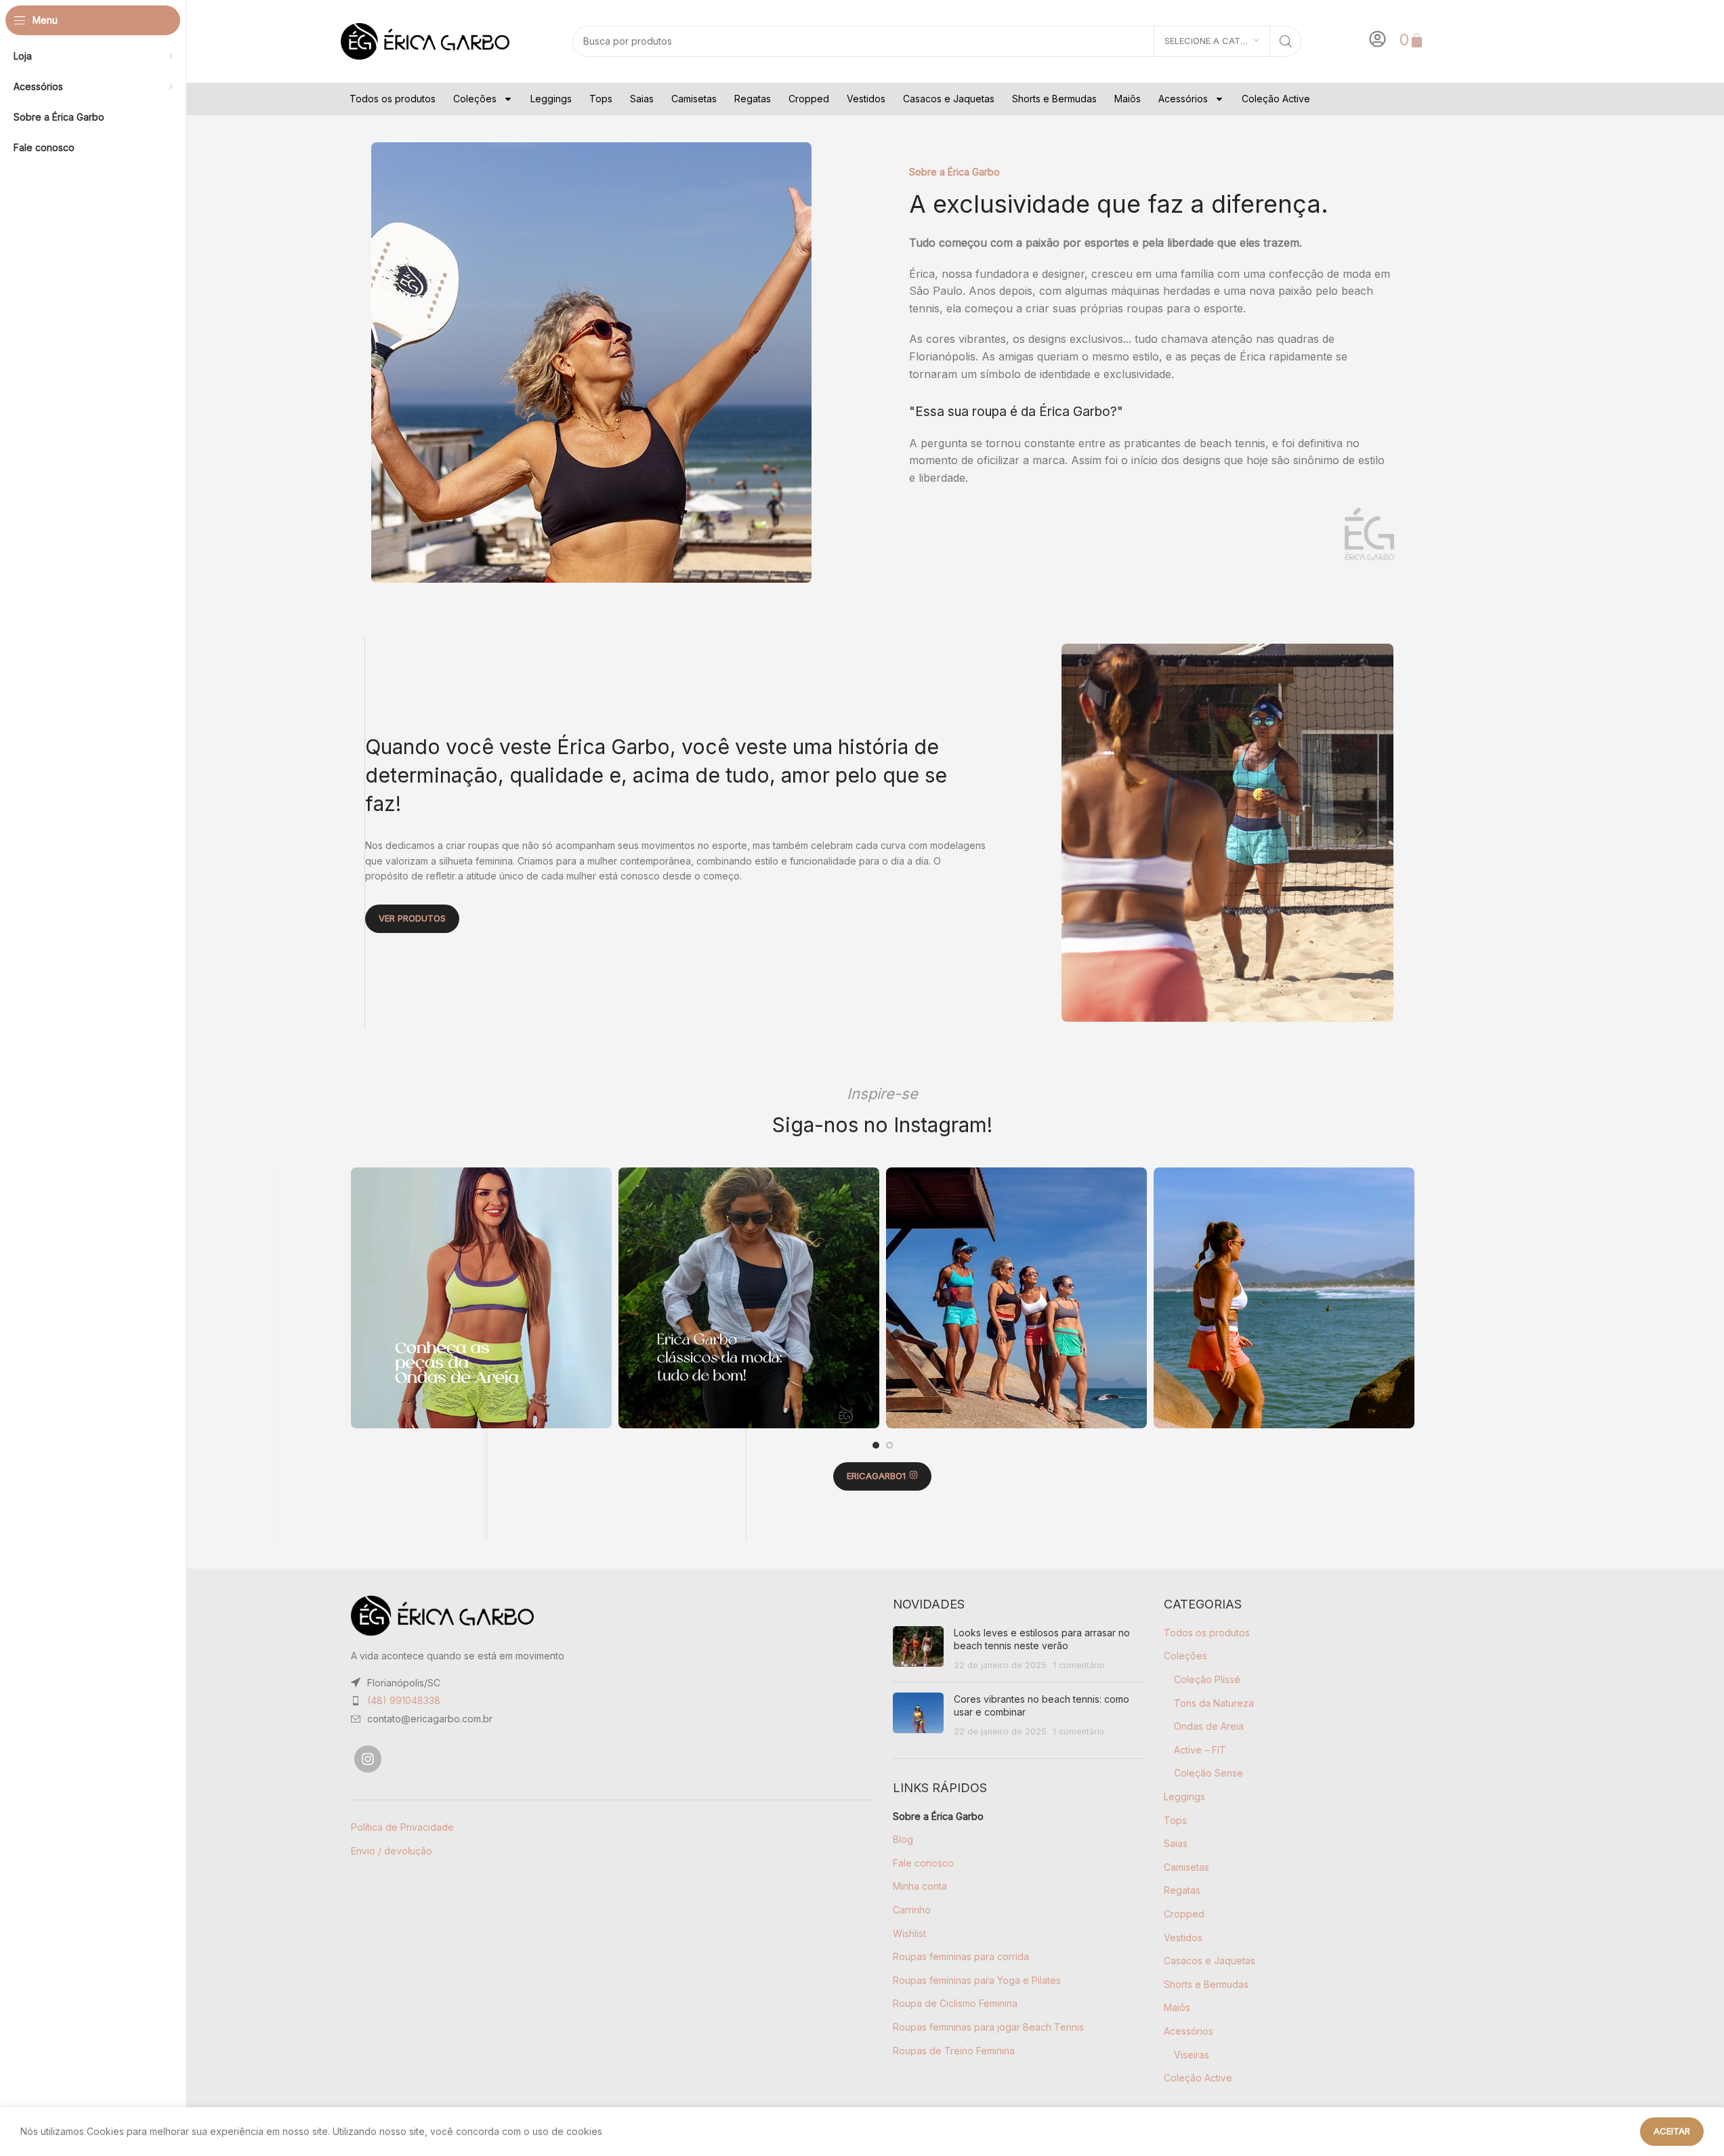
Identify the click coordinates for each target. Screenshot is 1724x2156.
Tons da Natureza (1214, 1703)
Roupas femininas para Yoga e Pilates (977, 1980)
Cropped (809, 99)
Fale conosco (923, 1863)
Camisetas (694, 99)
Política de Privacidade (402, 1827)
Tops (601, 99)
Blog (903, 1839)
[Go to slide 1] (876, 1445)
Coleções (475, 99)
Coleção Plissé (1207, 1679)
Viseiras (1192, 2055)
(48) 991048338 (404, 1700)
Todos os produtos (393, 99)
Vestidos (866, 99)
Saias (642, 99)
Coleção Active (1276, 99)
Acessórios (1183, 99)
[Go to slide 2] (889, 1445)
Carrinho (912, 1910)
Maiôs (1128, 99)
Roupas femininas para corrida (961, 1956)
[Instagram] (368, 1759)
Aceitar (1672, 2131)
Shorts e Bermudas (1054, 99)
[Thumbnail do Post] (918, 1649)
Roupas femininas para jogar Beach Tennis (988, 2027)
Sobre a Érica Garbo (938, 1816)
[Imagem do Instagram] (481, 1298)
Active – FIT (1200, 1750)
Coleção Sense (1208, 1773)
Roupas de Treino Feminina (954, 2051)
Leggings (551, 99)
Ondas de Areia (1209, 1726)
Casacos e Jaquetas (949, 99)
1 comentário (1079, 1665)
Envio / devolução (392, 1851)
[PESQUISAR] (1286, 41)
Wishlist (909, 1933)
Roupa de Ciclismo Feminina (955, 2003)
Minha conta (920, 1886)
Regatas (753, 99)
